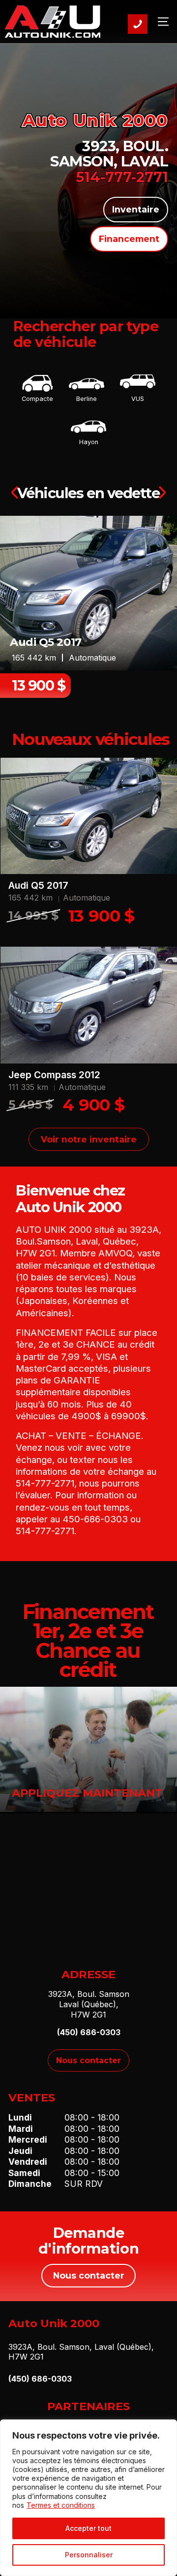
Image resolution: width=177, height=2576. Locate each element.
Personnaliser (89, 2555)
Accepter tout (88, 2528)
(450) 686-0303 (89, 2032)
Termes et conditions (61, 2505)
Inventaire (136, 209)
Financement (129, 239)
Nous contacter (88, 2060)
